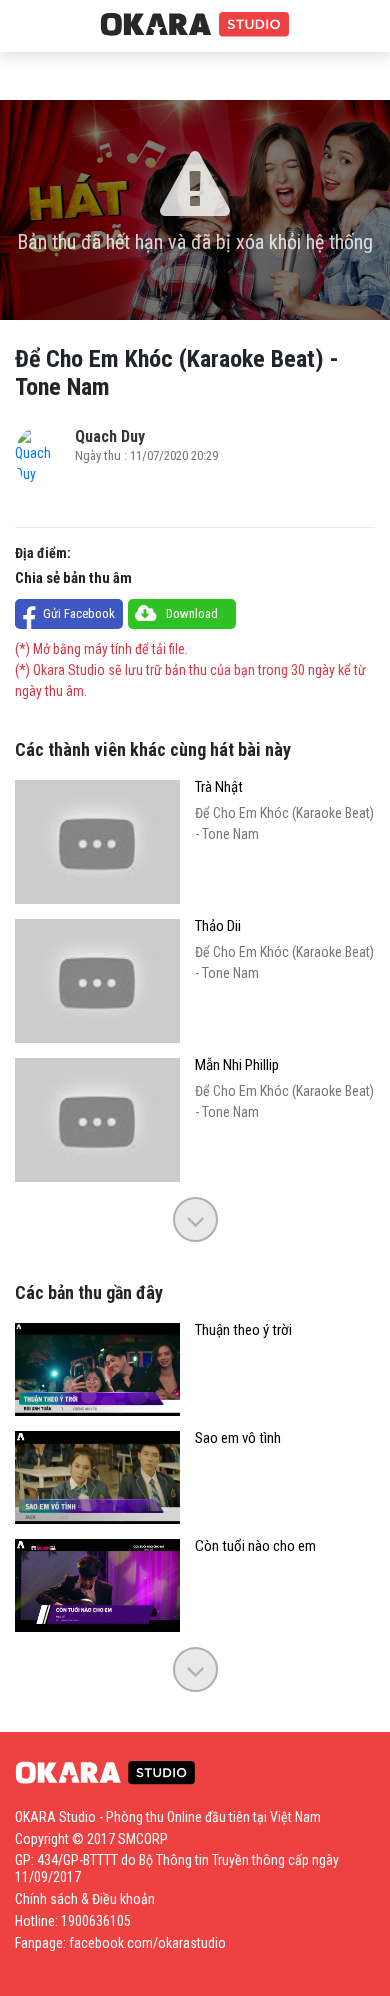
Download (192, 613)
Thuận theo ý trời (243, 1330)
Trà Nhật (219, 787)
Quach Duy (110, 436)
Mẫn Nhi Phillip (237, 1065)
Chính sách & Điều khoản (85, 1899)
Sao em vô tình (238, 1438)
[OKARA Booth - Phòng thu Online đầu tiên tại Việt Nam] (195, 25)
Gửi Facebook (79, 613)
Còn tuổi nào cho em (255, 1546)
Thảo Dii (218, 926)
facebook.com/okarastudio (147, 1943)
